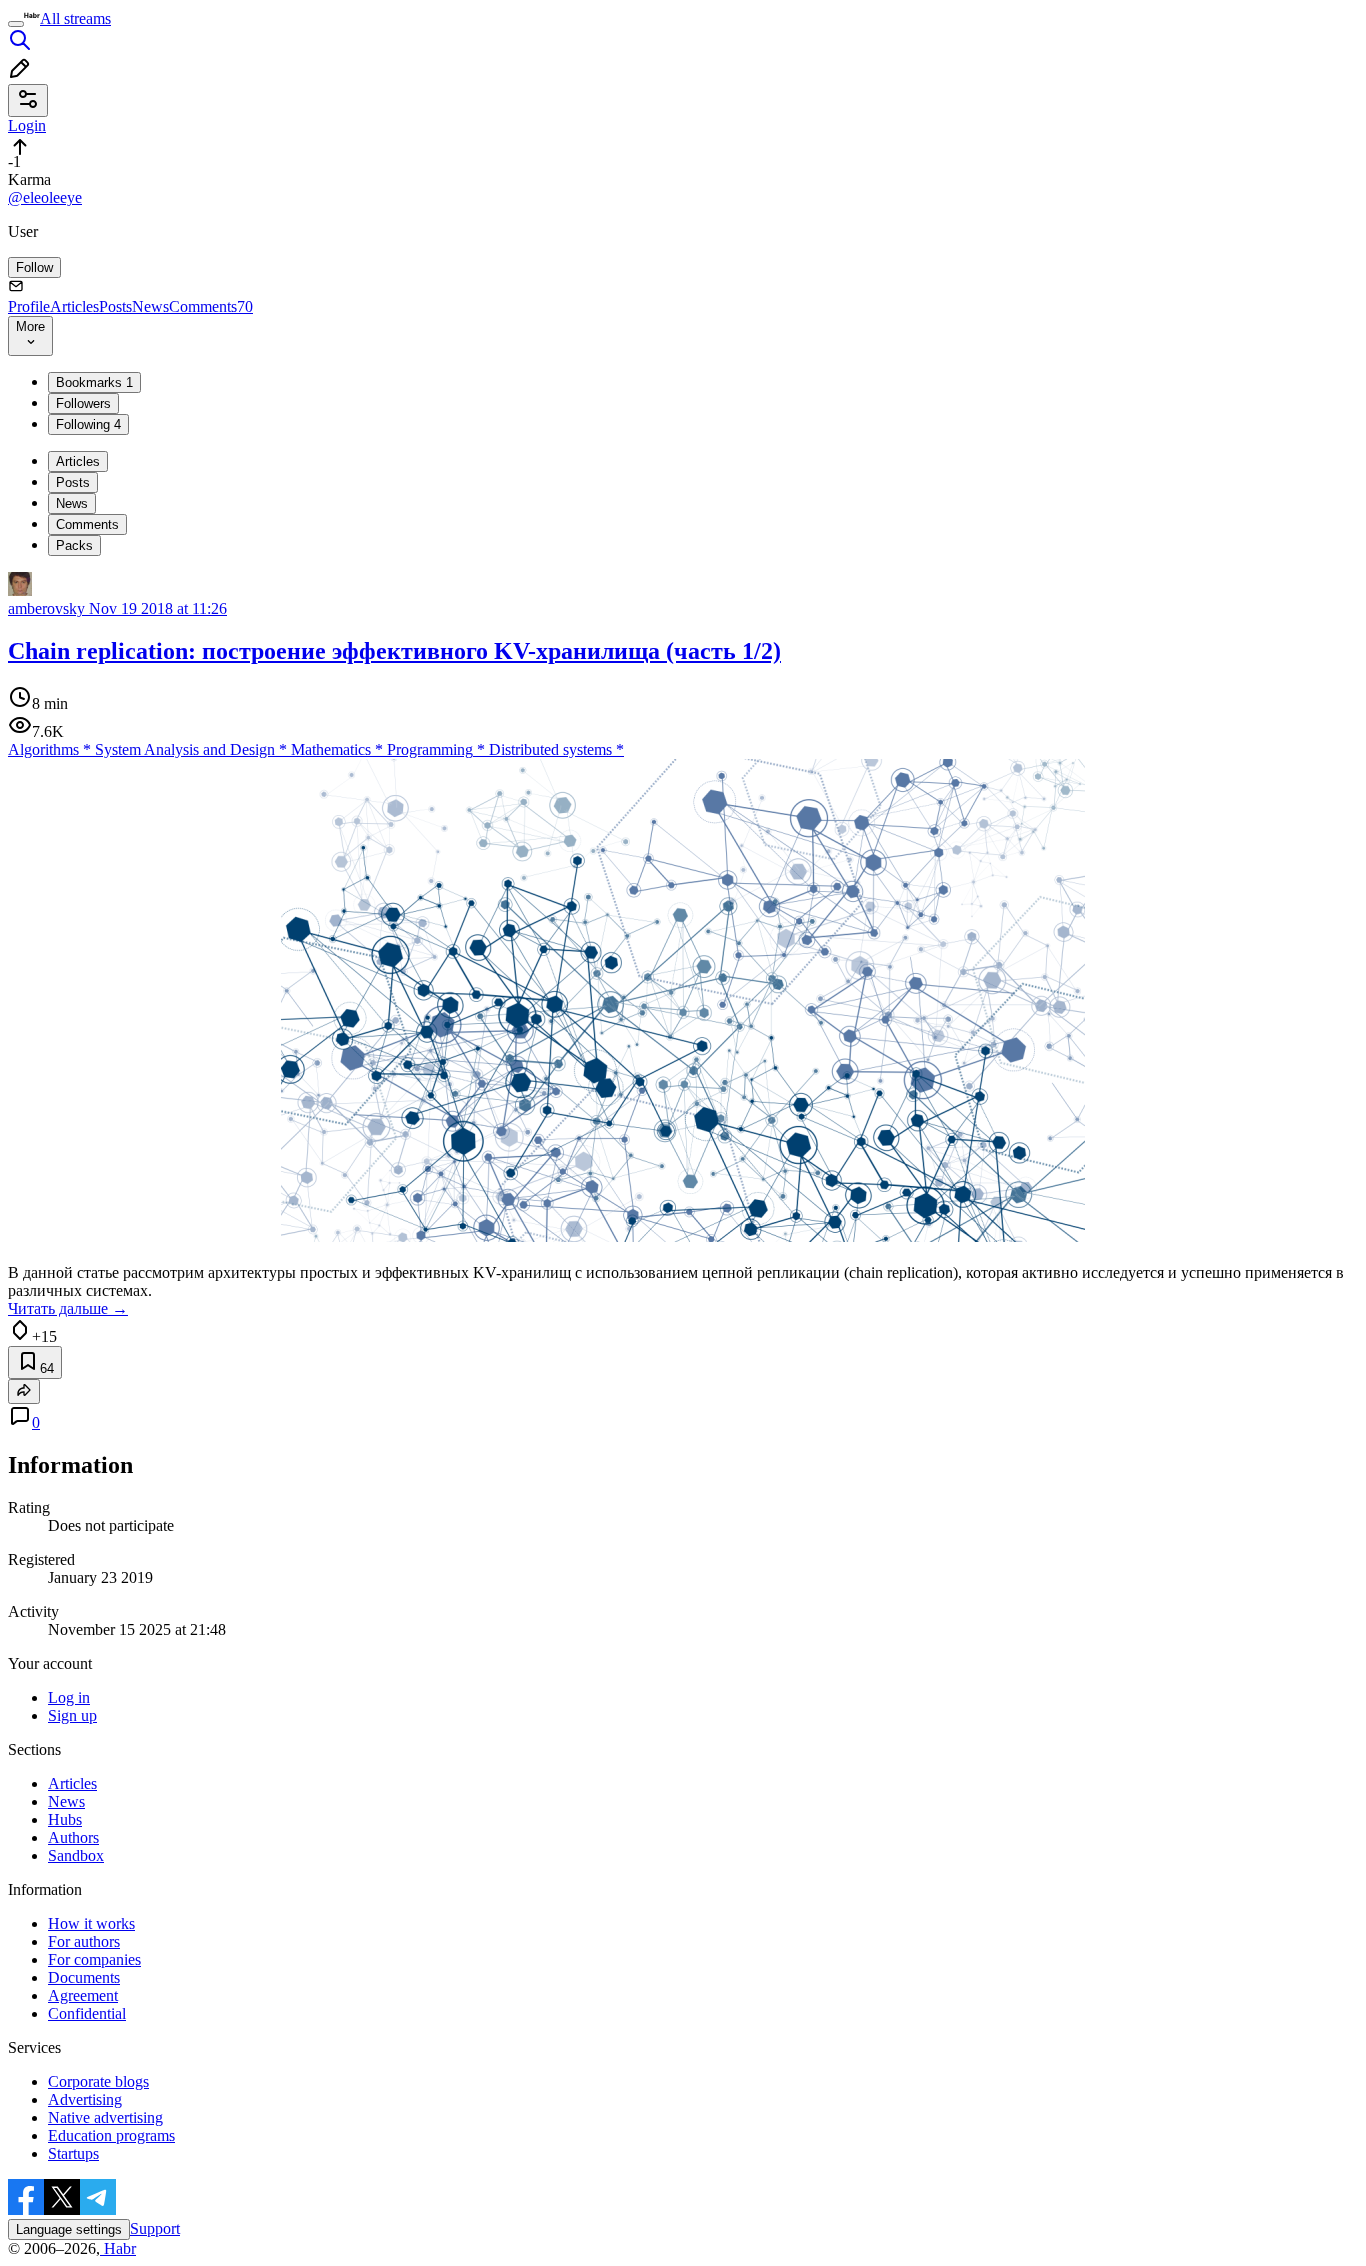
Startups (73, 2153)
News (150, 306)
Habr (118, 2248)
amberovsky (46, 608)
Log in (69, 1697)
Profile (29, 306)
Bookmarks (94, 382)
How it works (91, 1923)
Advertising (85, 2099)
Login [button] (27, 125)
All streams (75, 18)
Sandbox (76, 1855)
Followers (83, 403)
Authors (73, 1837)
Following (88, 424)
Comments (211, 306)
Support (155, 2228)
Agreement (83, 1995)
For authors (84, 1941)
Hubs (65, 1819)
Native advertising (105, 2117)
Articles (74, 306)
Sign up (72, 1715)
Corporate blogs (98, 2081)
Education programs (111, 2135)
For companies (94, 1959)
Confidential (87, 2013)
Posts (115, 306)
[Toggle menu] (16, 24)
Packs (74, 545)
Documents (84, 1977)
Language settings (69, 2229)
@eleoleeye (45, 197)
